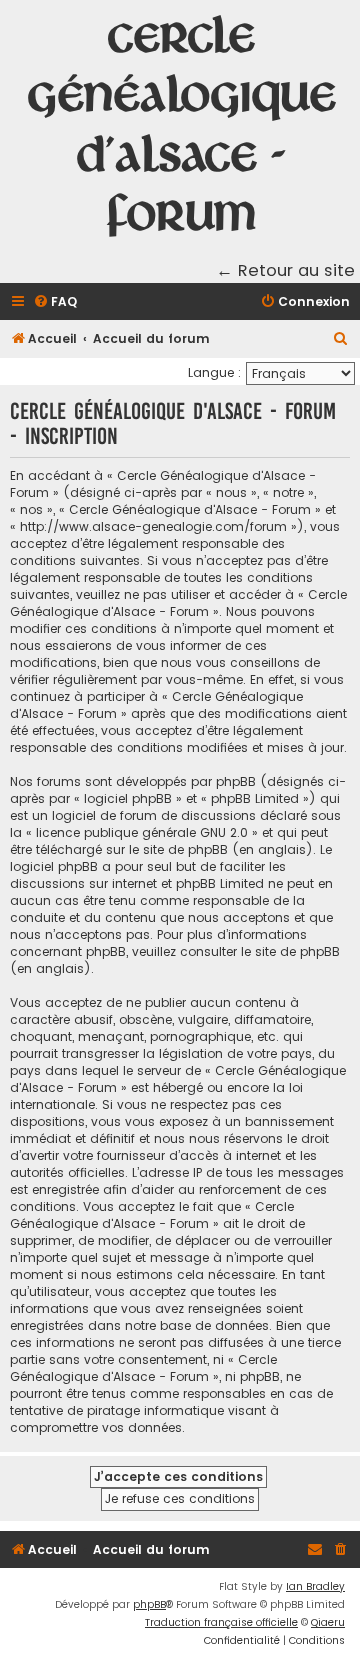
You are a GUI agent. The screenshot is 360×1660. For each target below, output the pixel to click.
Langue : (214, 372)
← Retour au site (285, 270)
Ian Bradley (315, 1586)
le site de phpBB (178, 849)
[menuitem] (55, 302)
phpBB (149, 1604)
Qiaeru (328, 1622)
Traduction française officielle (221, 1622)
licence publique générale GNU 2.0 (142, 832)
